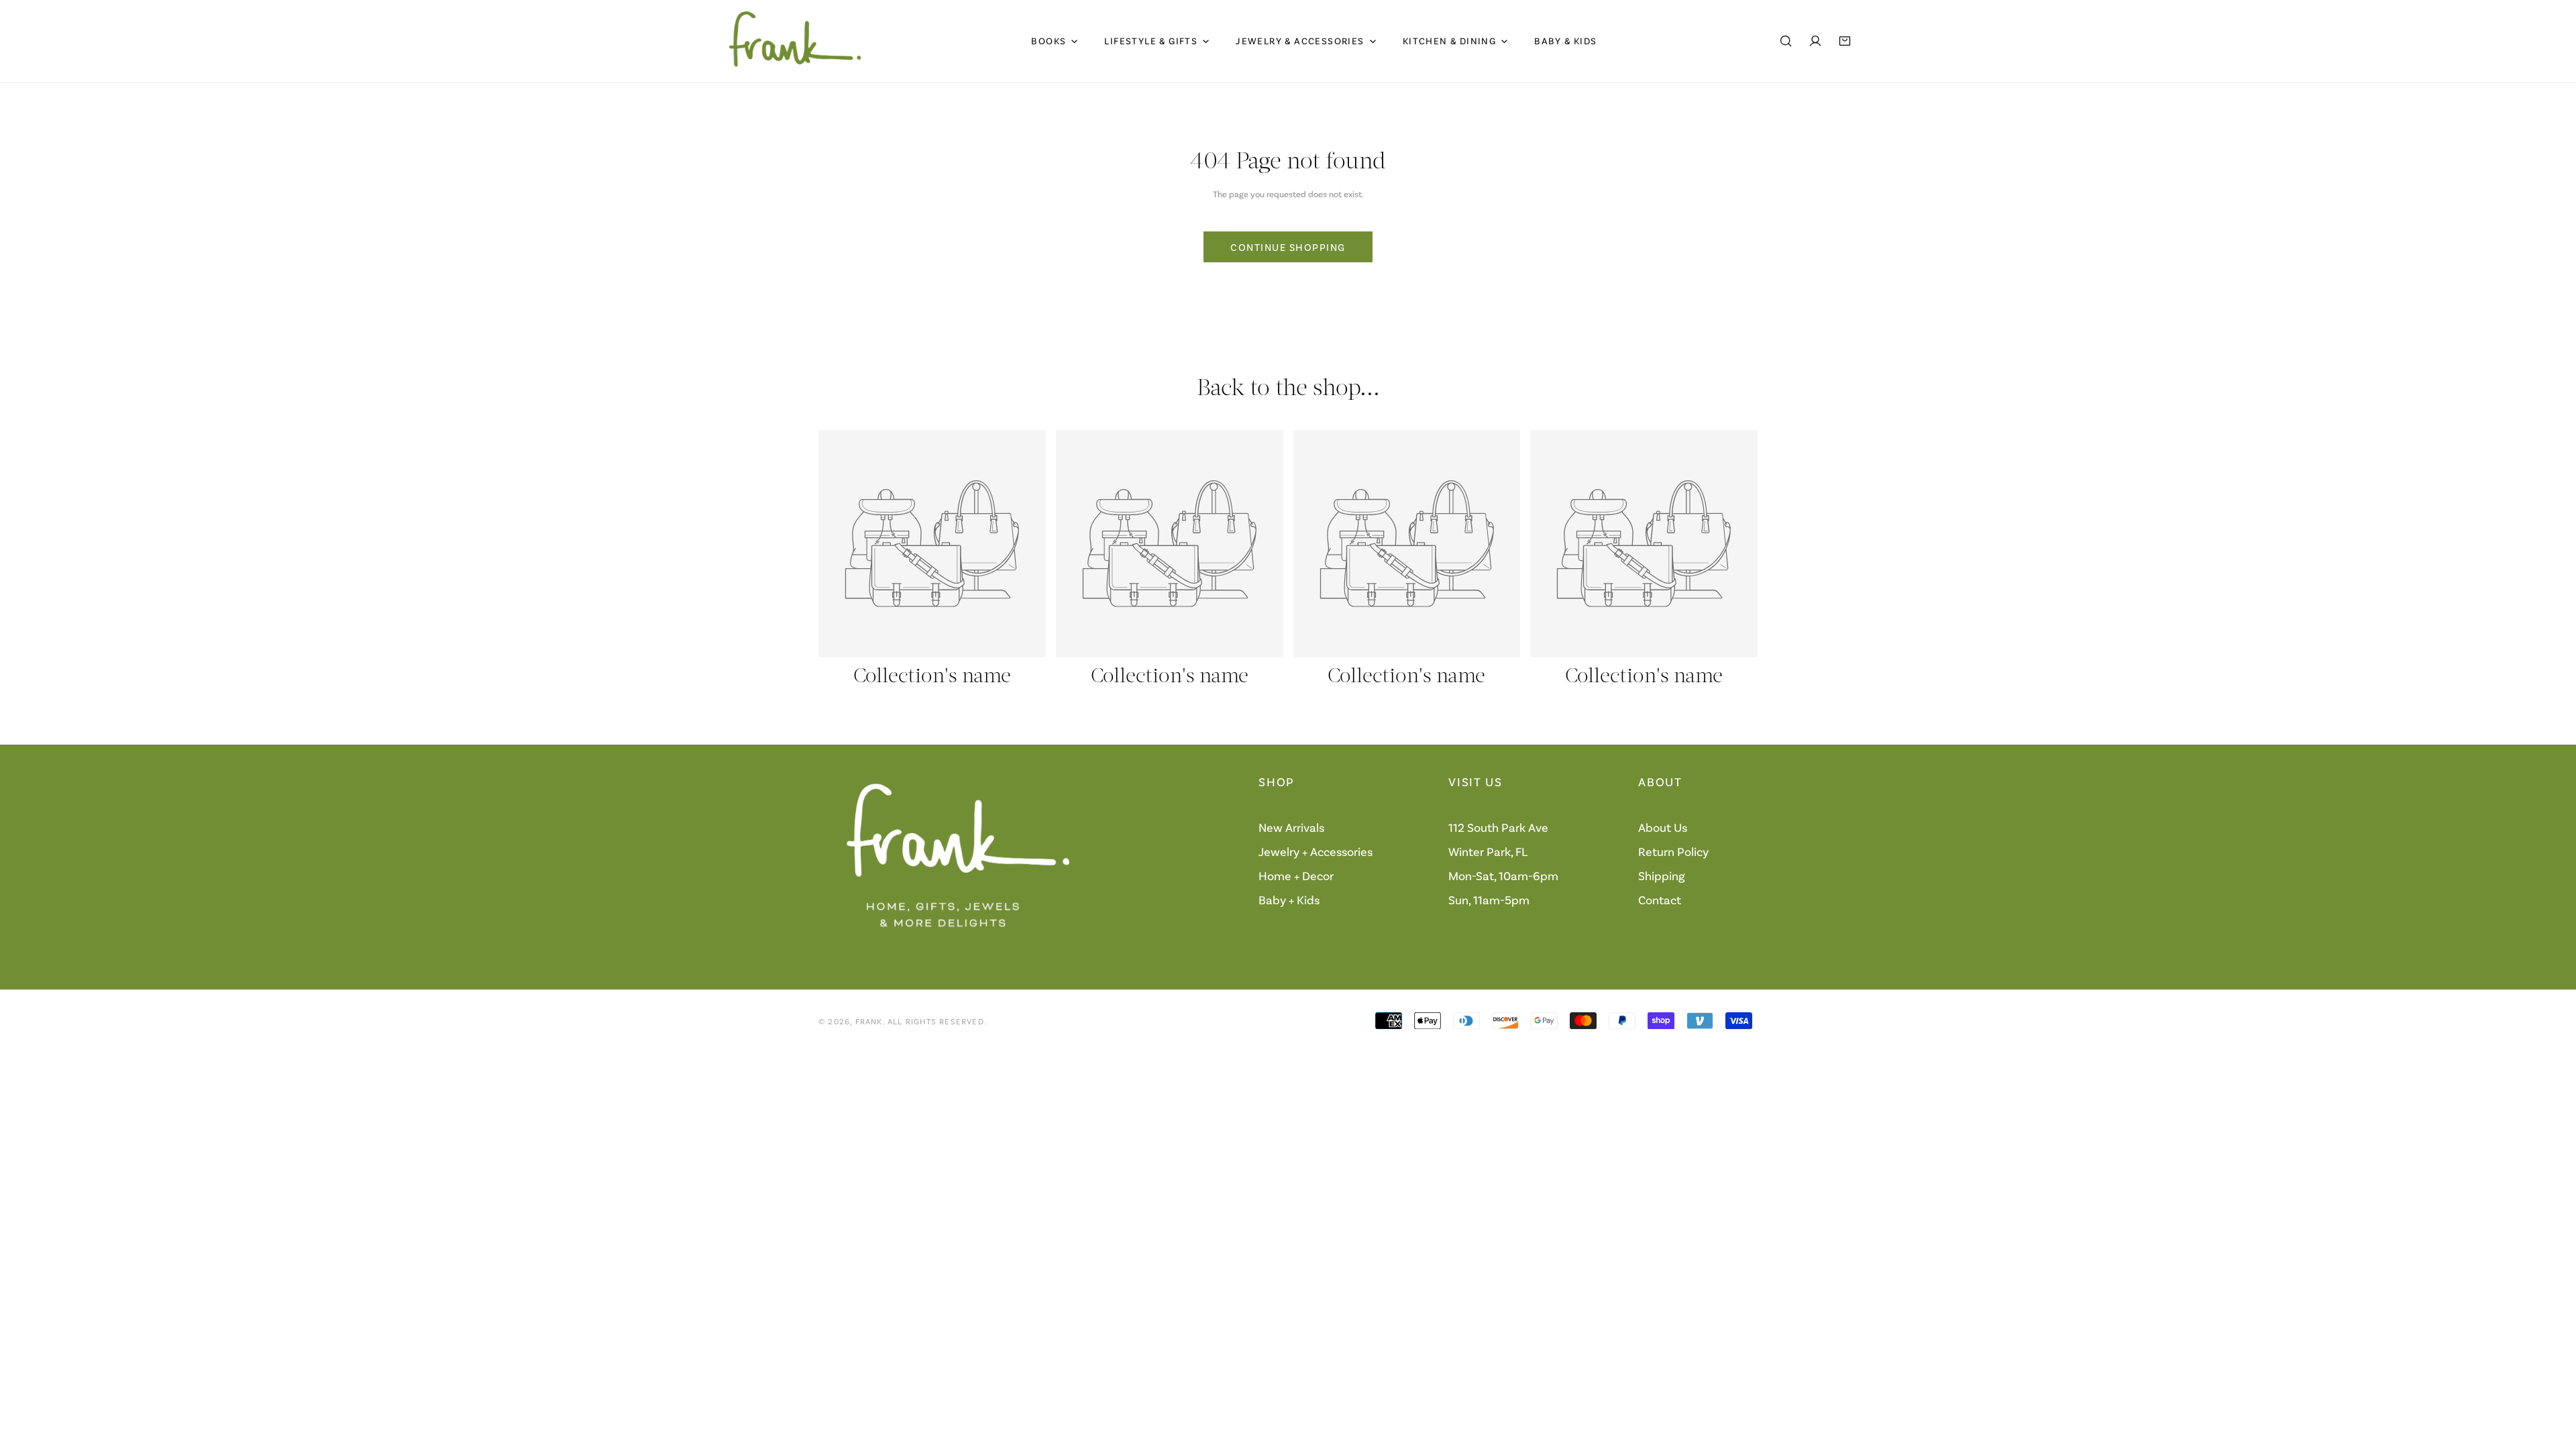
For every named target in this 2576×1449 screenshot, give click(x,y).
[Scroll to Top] (2552, 1378)
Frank (869, 1021)
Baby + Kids (1289, 900)
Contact (1660, 900)
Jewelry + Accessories (1316, 852)
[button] (1845, 41)
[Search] (1786, 41)
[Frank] (795, 41)
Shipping (1662, 876)
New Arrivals (1291, 828)
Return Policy (1673, 852)
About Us (1663, 828)
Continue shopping (1288, 247)
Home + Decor (1296, 876)
